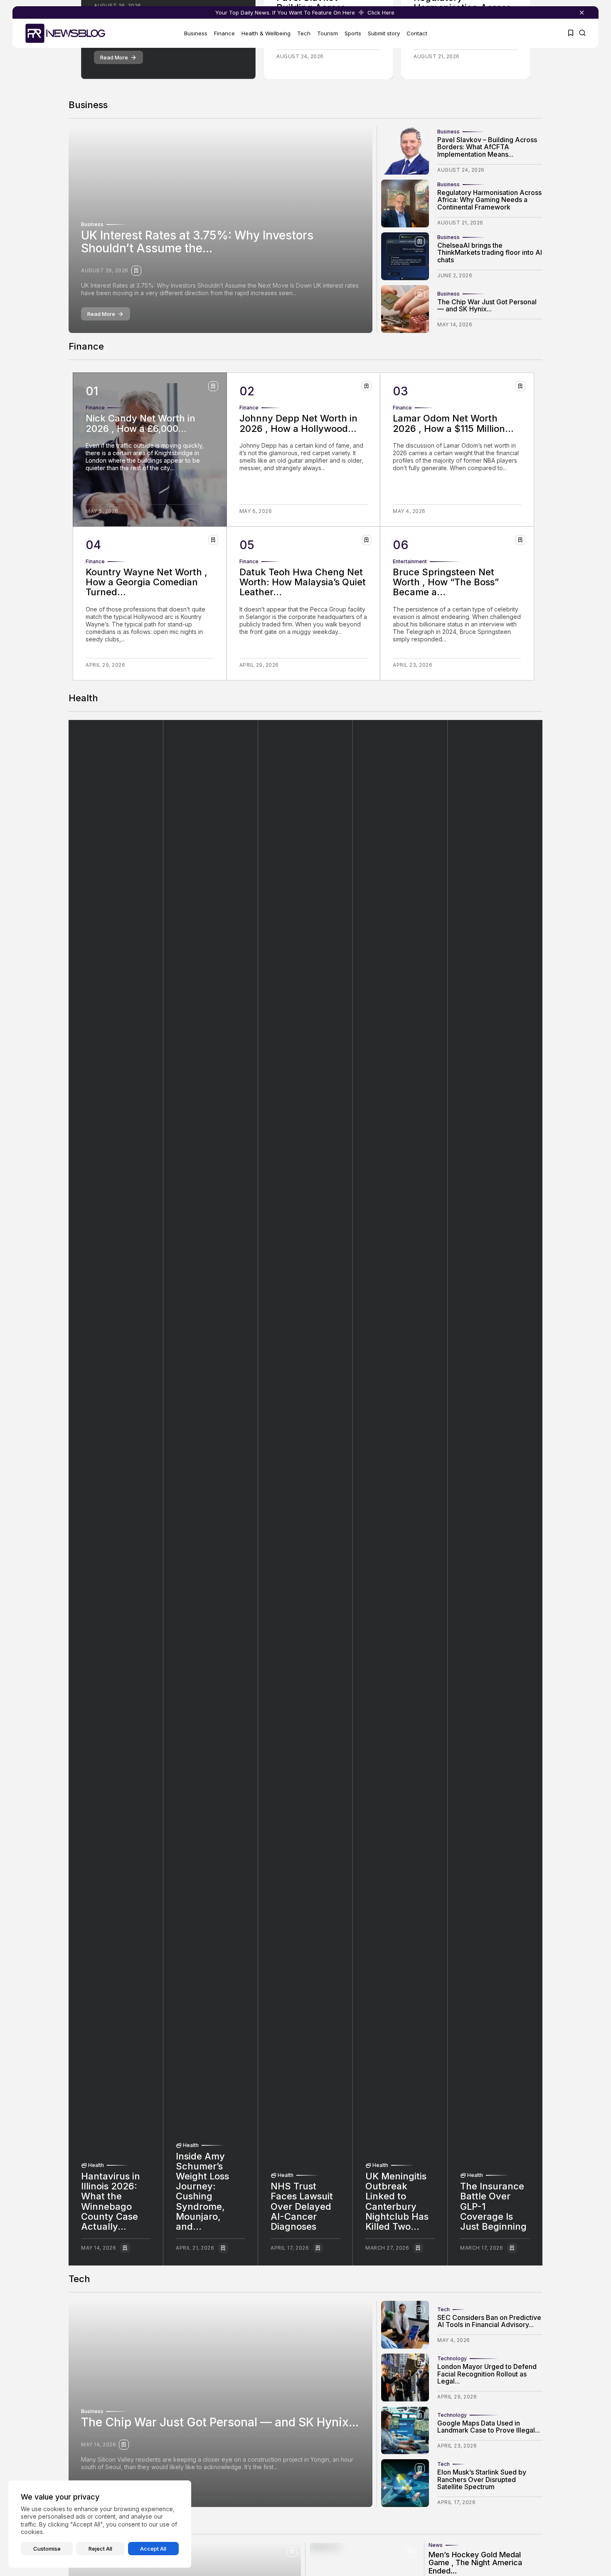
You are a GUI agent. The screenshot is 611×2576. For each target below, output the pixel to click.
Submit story (384, 33)
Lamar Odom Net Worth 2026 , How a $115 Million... (453, 423)
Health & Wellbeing (266, 33)
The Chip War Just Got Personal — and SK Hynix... (487, 306)
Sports (353, 33)
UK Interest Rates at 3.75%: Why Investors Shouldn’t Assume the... (197, 242)
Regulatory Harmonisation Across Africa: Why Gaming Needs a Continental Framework (489, 200)
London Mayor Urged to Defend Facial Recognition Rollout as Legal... (487, 2374)
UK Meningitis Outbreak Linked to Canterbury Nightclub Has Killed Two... (397, 2201)
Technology (452, 2359)
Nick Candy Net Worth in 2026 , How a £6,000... (140, 423)
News (436, 2545)
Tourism (328, 33)
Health (96, 2165)
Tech (304, 33)
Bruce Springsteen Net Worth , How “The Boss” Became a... (446, 582)
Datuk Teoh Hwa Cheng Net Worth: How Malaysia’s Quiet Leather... (303, 582)
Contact (417, 33)
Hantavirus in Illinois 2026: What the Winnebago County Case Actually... (111, 2201)
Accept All (153, 2549)
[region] (100, 2524)
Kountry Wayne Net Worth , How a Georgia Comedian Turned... (147, 582)
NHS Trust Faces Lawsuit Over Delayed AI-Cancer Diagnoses (302, 2206)
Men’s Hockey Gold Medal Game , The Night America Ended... (475, 2563)
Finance (224, 33)
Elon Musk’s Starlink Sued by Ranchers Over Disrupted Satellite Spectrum (482, 2479)
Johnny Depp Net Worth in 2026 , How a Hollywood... (298, 423)
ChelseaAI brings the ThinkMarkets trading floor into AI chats (490, 253)
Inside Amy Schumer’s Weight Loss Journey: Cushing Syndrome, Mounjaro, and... (202, 2191)
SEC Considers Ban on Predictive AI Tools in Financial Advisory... (489, 2321)
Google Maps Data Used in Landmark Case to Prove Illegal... (489, 2427)
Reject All (100, 2549)
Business (196, 33)
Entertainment (410, 562)
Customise (47, 2549)
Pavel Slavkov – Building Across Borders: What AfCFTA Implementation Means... (487, 147)
